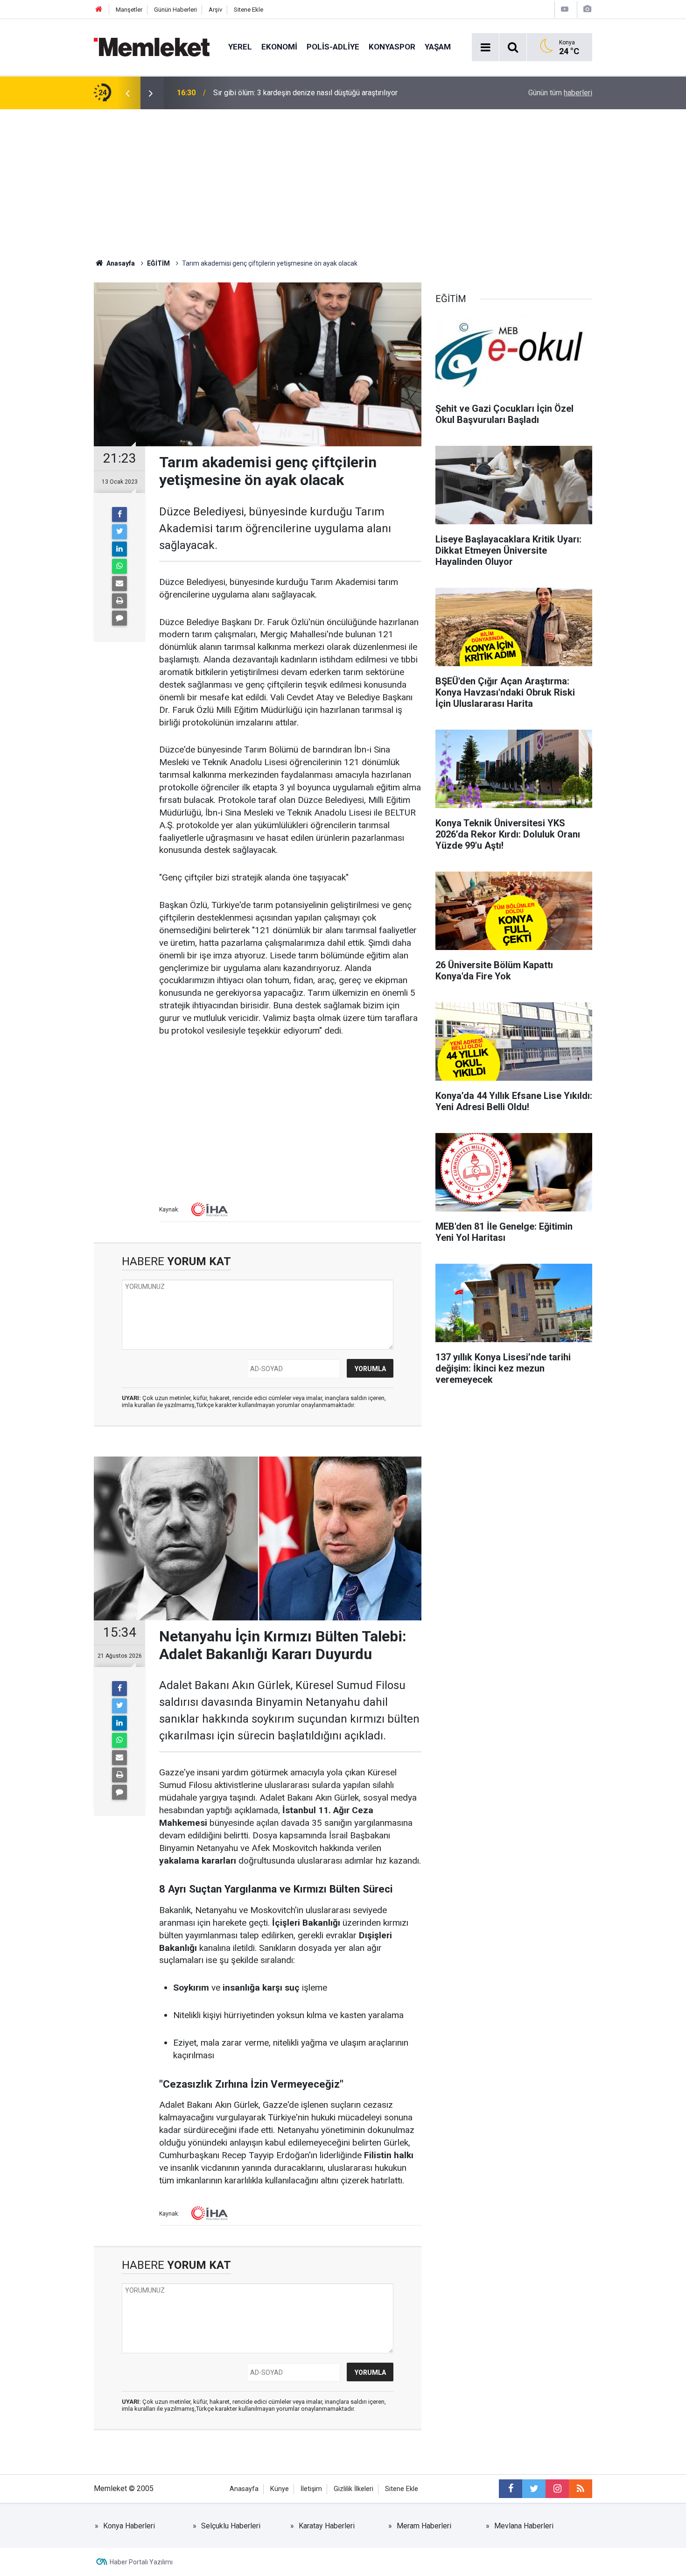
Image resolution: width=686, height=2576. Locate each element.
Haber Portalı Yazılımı (141, 2562)
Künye (280, 2489)
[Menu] (485, 48)
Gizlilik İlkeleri (353, 2489)
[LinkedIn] (119, 549)
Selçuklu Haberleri (231, 2526)
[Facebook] (119, 514)
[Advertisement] (343, 179)
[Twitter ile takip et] (534, 2489)
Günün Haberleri (175, 10)
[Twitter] (119, 532)
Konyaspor (392, 47)
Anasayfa (244, 2489)
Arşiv (215, 10)
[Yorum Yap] (119, 618)
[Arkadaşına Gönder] (119, 584)
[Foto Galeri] (587, 9)
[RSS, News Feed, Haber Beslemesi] (581, 2489)
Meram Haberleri (424, 2526)
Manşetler (129, 10)
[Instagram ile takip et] (557, 2489)
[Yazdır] (119, 601)
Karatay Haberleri (327, 2526)
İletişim (311, 2489)
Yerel (240, 47)
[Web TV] (565, 9)
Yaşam (438, 47)
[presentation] (127, 93)
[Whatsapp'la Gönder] (119, 566)
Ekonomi (279, 47)
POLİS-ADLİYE (333, 47)
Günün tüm (560, 93)
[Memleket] (152, 46)
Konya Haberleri (129, 2526)
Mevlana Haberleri (524, 2526)
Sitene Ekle (248, 10)
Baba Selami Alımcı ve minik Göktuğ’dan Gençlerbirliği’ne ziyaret (317, 93)
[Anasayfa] (99, 10)
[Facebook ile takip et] (511, 2489)
